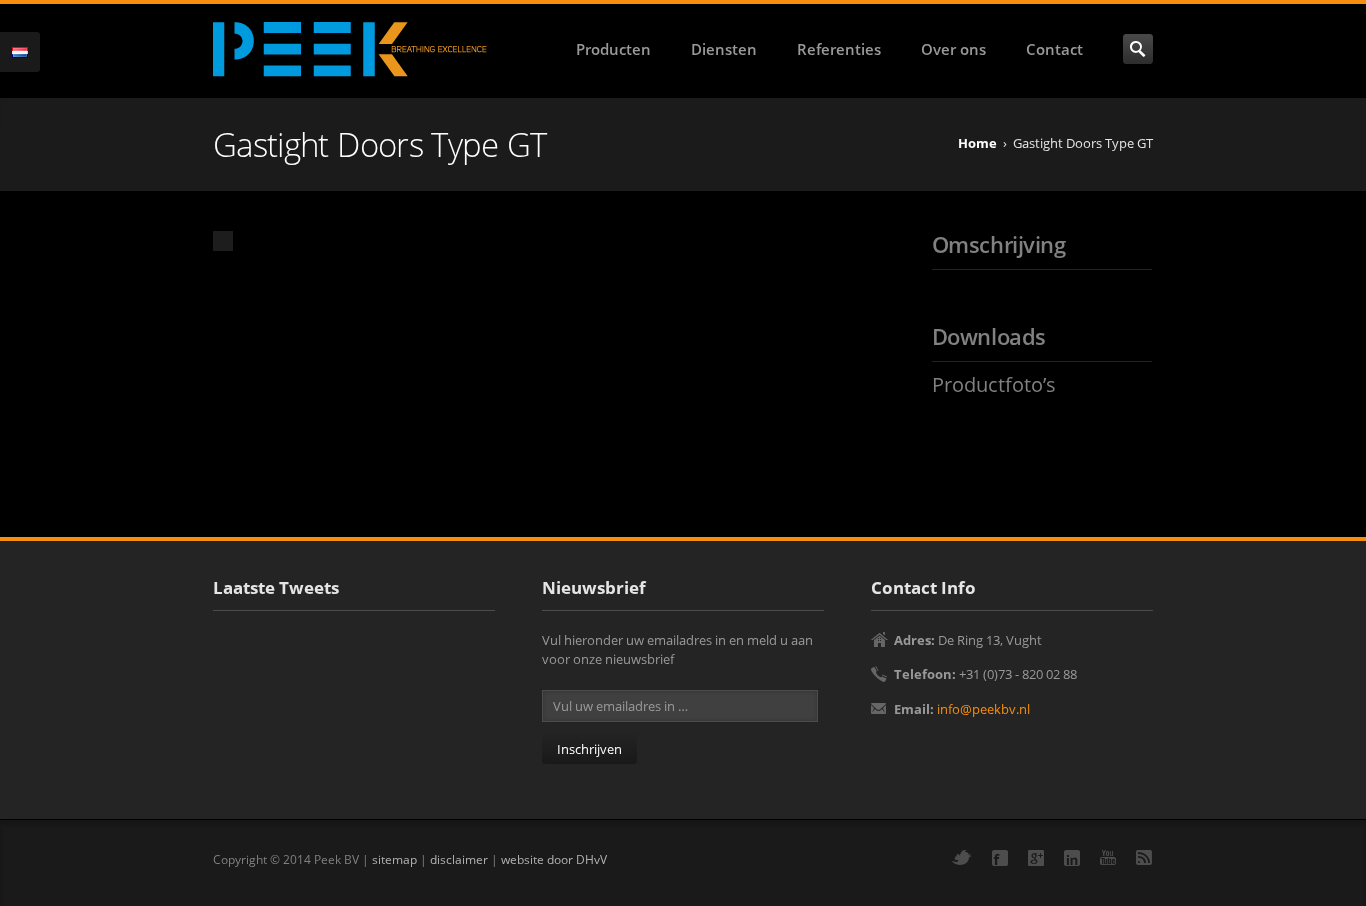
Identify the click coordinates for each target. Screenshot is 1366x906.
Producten (613, 49)
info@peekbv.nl (983, 709)
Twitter (962, 857)
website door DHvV (554, 859)
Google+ (1036, 858)
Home (977, 143)
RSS (1144, 857)
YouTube (1108, 857)
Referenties (839, 49)
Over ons (953, 49)
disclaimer (459, 859)
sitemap (394, 859)
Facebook (1000, 858)
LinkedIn (1072, 858)
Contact (1054, 49)
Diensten (724, 49)
